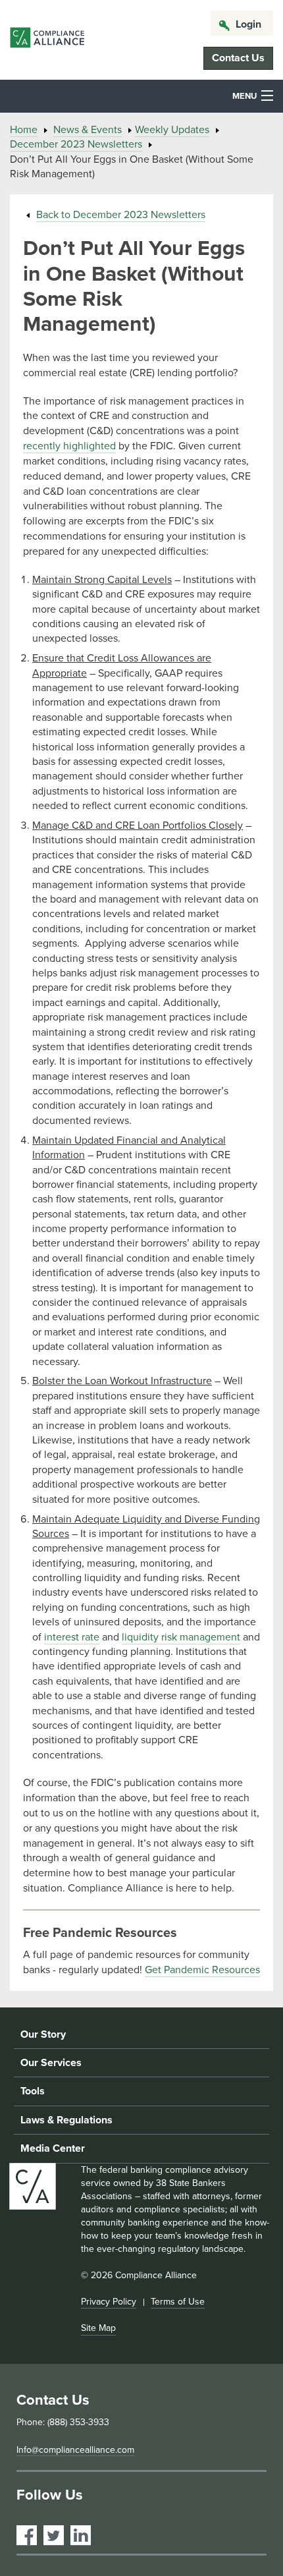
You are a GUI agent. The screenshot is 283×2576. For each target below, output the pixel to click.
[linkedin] (81, 2535)
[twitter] (54, 2535)
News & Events (88, 130)
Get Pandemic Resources (202, 1970)
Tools (33, 2091)
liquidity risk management (181, 1637)
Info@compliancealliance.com (75, 2450)
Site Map (98, 2328)
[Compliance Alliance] (47, 40)
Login (248, 24)
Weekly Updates (172, 130)
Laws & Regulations (66, 2120)
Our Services (51, 2063)
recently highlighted (69, 446)
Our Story (43, 2034)
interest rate (72, 1637)
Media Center (53, 2148)
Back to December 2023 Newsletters (121, 215)
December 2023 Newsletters (76, 144)
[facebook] (27, 2535)
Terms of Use (178, 2302)
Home (24, 130)
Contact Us (238, 58)
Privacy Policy (109, 2302)
